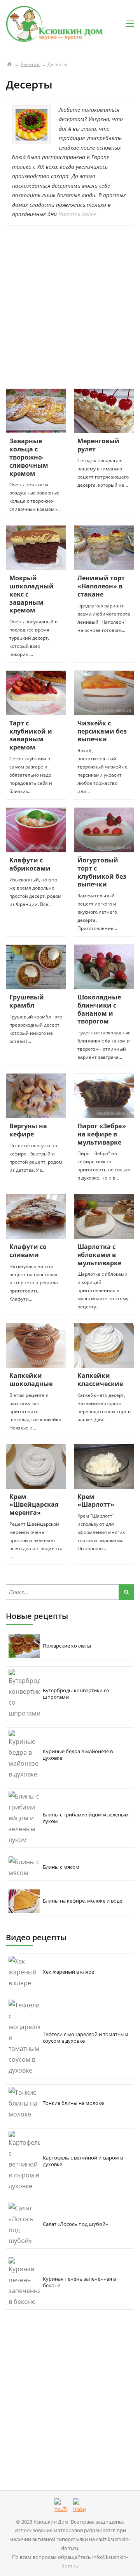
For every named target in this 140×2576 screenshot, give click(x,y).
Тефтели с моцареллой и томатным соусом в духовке (86, 2037)
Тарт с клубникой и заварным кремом (31, 735)
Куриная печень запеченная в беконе (79, 2282)
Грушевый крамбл (27, 1001)
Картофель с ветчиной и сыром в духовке (83, 2161)
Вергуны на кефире (28, 1130)
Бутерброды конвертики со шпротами (76, 1694)
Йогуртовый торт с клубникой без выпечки (102, 872)
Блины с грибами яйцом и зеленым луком (86, 1818)
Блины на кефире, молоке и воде (82, 1901)
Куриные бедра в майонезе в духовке (78, 1755)
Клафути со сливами (28, 1251)
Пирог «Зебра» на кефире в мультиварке (102, 1134)
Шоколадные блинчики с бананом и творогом (99, 1009)
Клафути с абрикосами (30, 864)
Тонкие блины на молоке (73, 2103)
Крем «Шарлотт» (96, 1501)
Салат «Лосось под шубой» (75, 2224)
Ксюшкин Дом (51, 2522)
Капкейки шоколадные (31, 1380)
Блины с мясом (61, 1867)
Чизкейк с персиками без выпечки (102, 731)
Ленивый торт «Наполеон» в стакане (101, 586)
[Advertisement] (70, 307)
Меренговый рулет (98, 445)
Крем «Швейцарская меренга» (34, 1505)
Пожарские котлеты (67, 1646)
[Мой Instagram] (79, 2506)
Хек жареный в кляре (68, 1972)
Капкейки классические (100, 1380)
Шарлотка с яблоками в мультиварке (99, 1255)
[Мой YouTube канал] (61, 2506)
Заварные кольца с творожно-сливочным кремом (29, 457)
